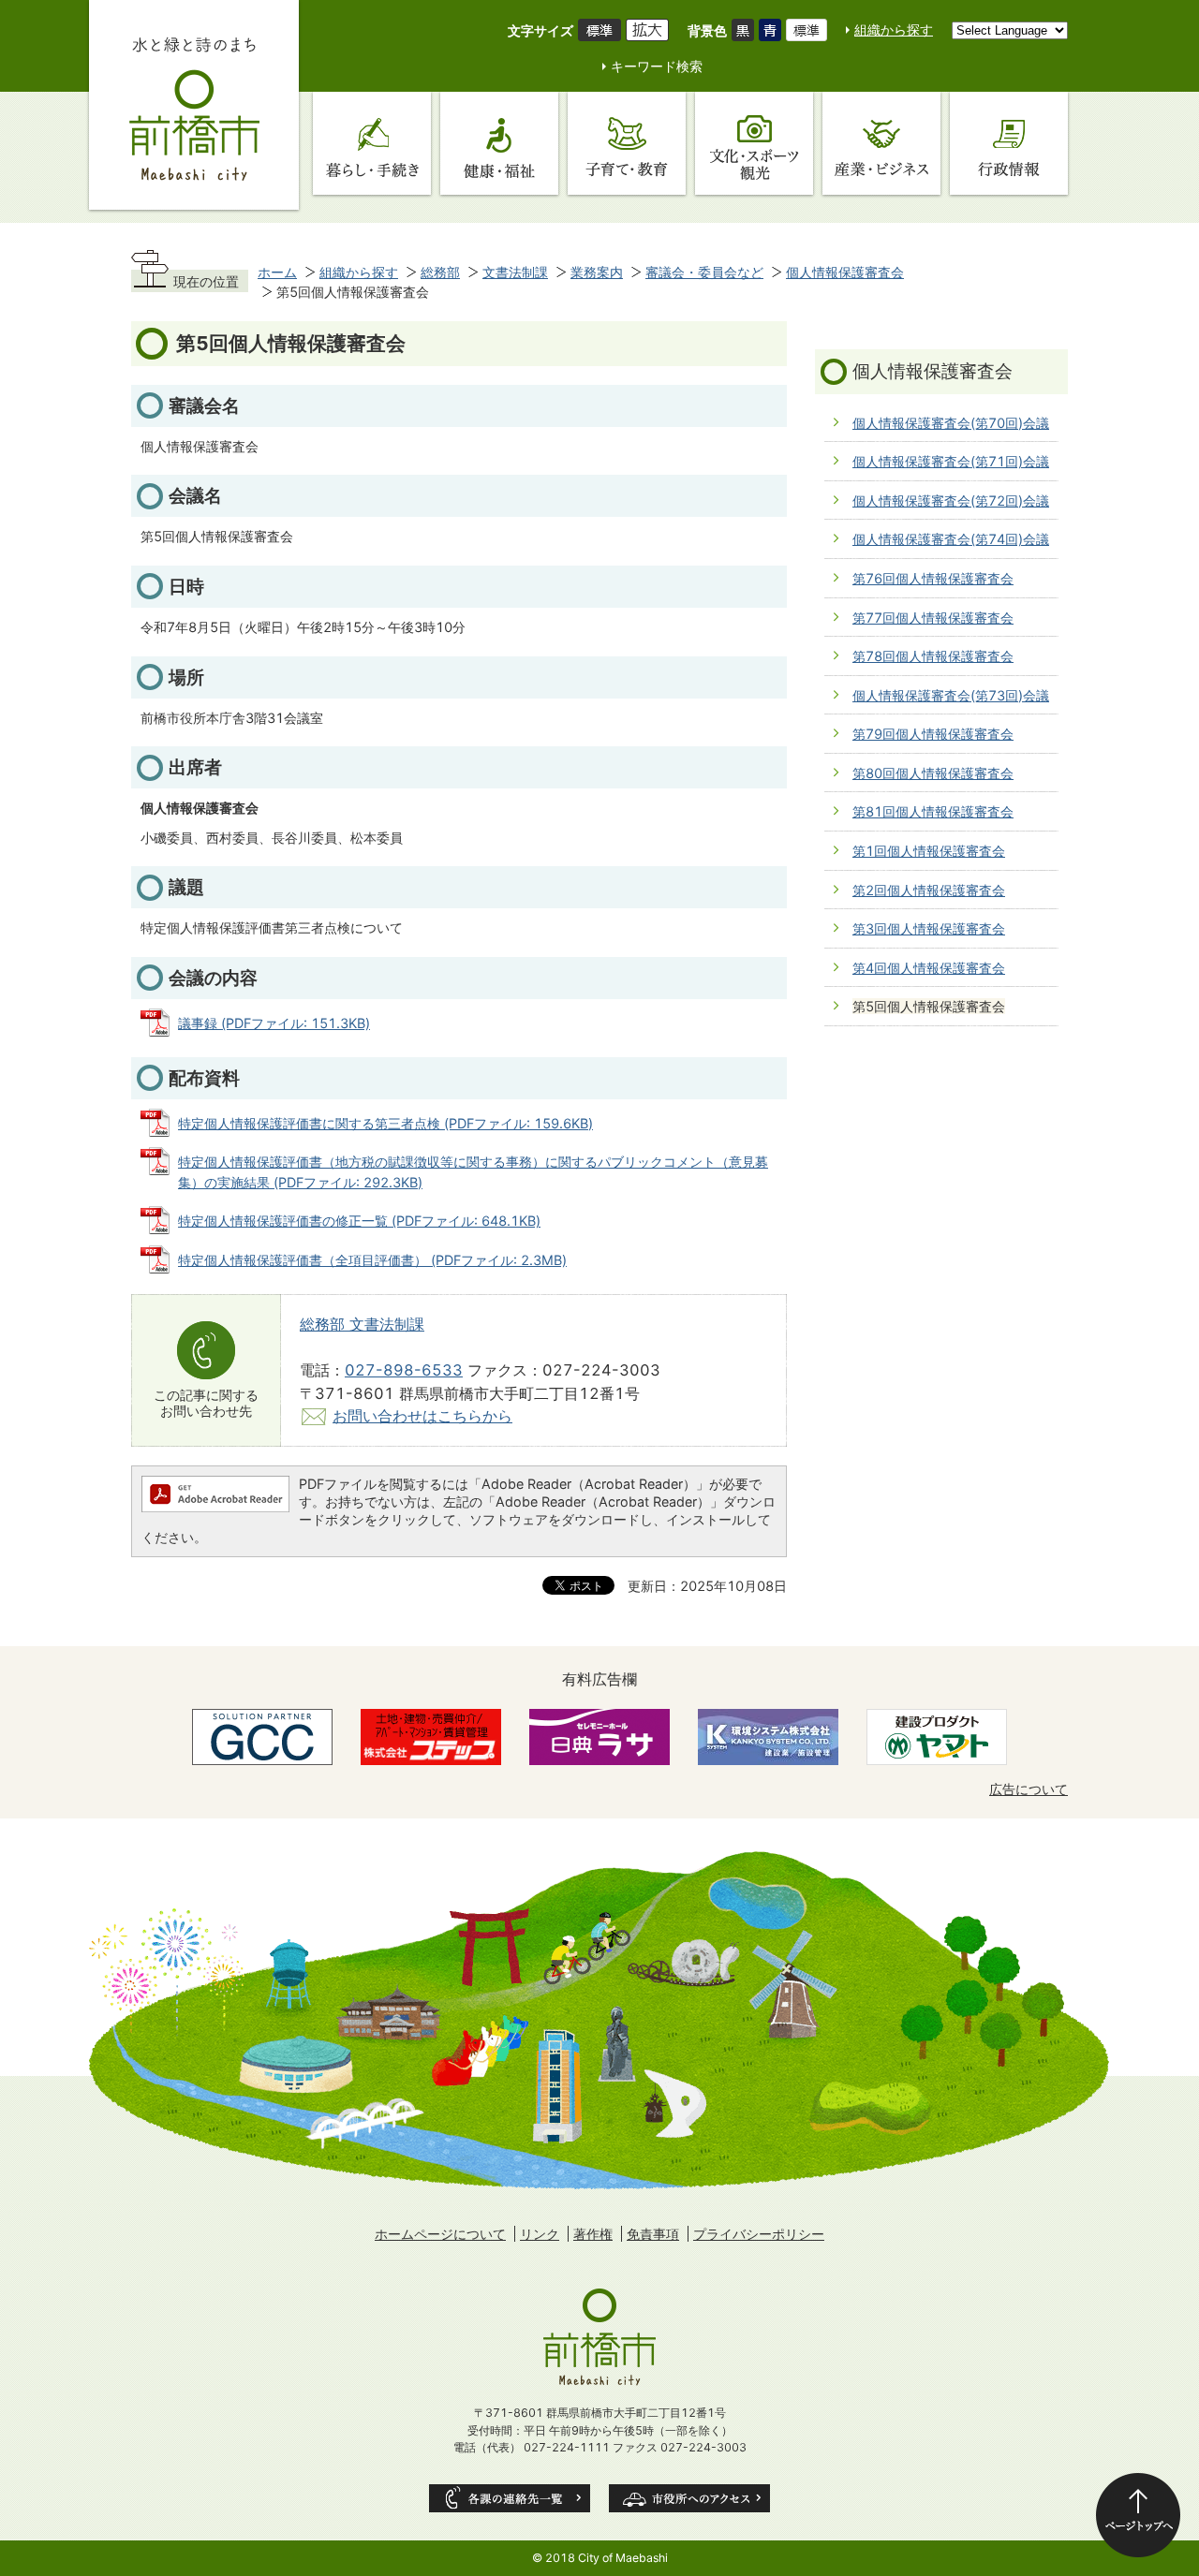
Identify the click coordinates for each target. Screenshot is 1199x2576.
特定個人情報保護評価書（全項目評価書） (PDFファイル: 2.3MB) (372, 1260)
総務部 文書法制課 (362, 1324)
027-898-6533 (404, 1370)
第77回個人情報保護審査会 (933, 618)
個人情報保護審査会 (845, 272)
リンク (540, 2234)
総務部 (440, 272)
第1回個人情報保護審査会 (929, 851)
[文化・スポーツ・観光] (754, 143)
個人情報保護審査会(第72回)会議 (951, 500)
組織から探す (894, 29)
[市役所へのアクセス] (689, 2498)
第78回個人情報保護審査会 (933, 656)
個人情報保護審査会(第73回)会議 (951, 695)
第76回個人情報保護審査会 (933, 578)
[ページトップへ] (1138, 2515)
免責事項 (653, 2234)
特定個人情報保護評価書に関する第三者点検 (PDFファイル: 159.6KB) (385, 1123)
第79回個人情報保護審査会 (933, 734)
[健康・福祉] (499, 143)
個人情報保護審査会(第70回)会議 (951, 423)
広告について (1029, 1789)
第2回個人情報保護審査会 (929, 890)
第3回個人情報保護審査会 (929, 928)
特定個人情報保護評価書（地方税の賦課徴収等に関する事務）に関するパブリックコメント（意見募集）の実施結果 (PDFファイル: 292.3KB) (473, 1172)
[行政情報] (1009, 143)
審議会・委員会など (704, 272)
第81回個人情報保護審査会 (933, 811)
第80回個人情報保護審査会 (933, 773)
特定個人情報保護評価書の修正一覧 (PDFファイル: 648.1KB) (359, 1221)
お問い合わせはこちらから (422, 1416)
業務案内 (597, 272)
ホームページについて (440, 2234)
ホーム (277, 272)
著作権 (593, 2234)
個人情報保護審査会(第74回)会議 (951, 539)
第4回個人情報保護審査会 (929, 968)
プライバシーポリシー (759, 2234)
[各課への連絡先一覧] (510, 2498)
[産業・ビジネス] (881, 143)
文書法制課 (515, 272)
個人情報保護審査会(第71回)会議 (951, 461)
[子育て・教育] (627, 143)
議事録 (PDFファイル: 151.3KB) (274, 1023)
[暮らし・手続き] (372, 143)
